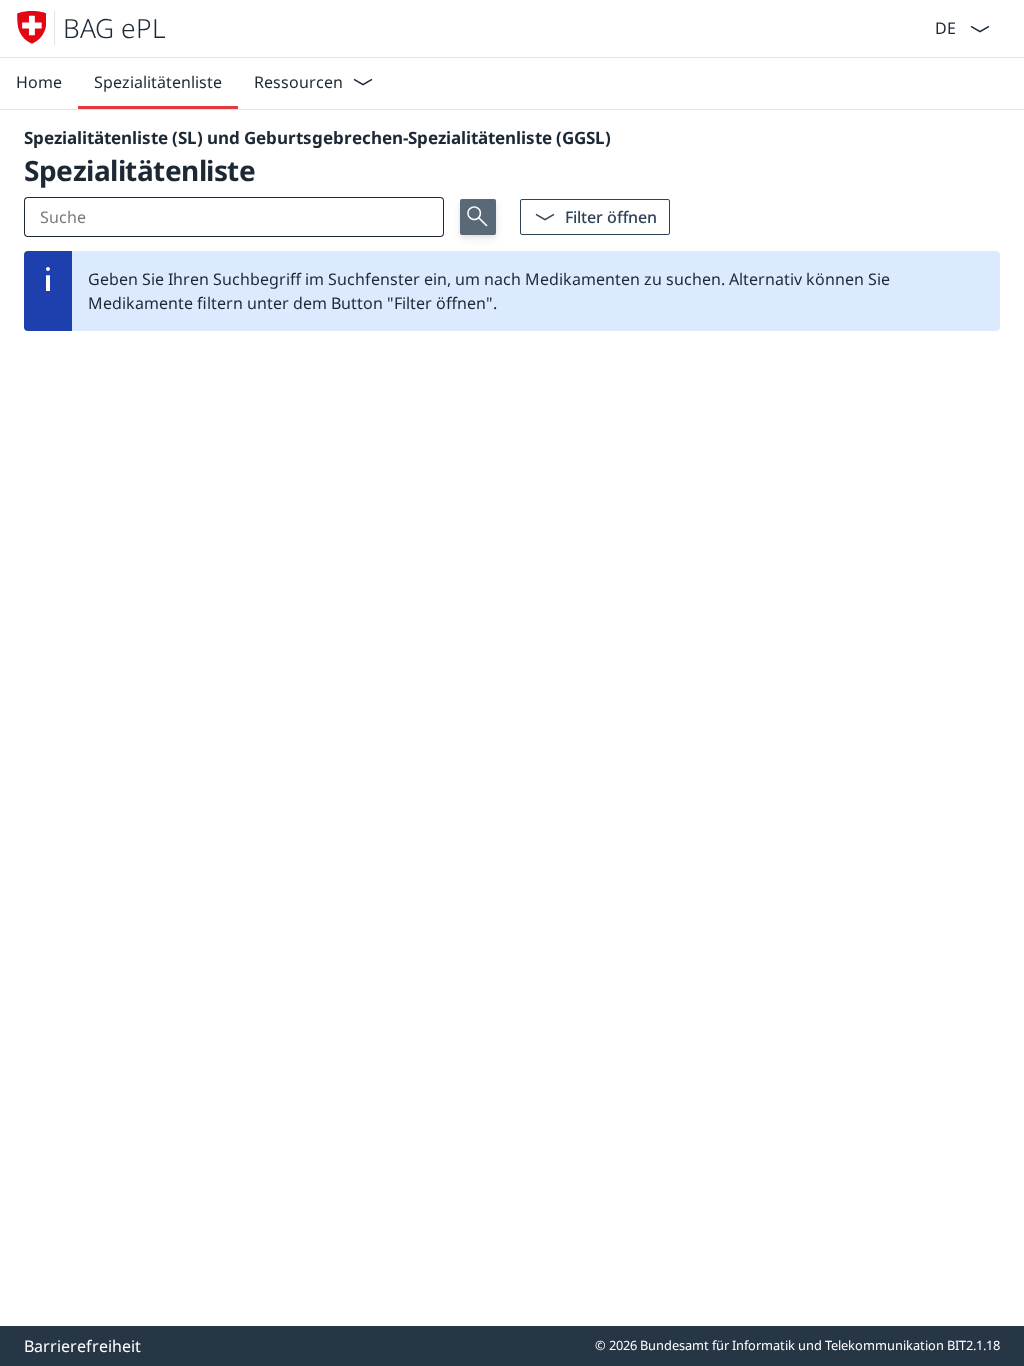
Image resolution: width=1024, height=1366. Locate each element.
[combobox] (943, 26)
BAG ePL (114, 28)
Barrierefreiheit (82, 1346)
